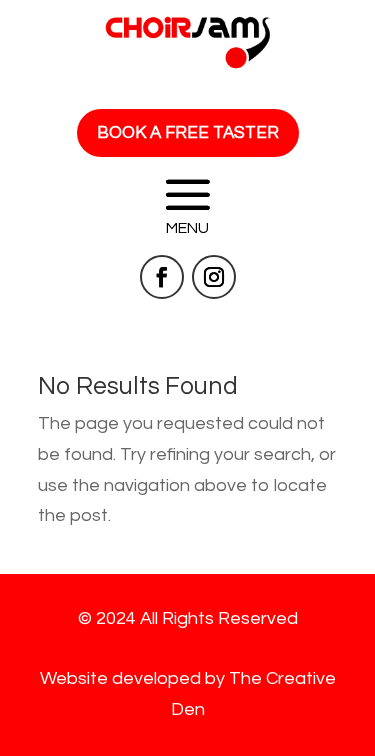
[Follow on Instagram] (214, 277)
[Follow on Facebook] (162, 277)
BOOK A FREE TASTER (188, 133)
